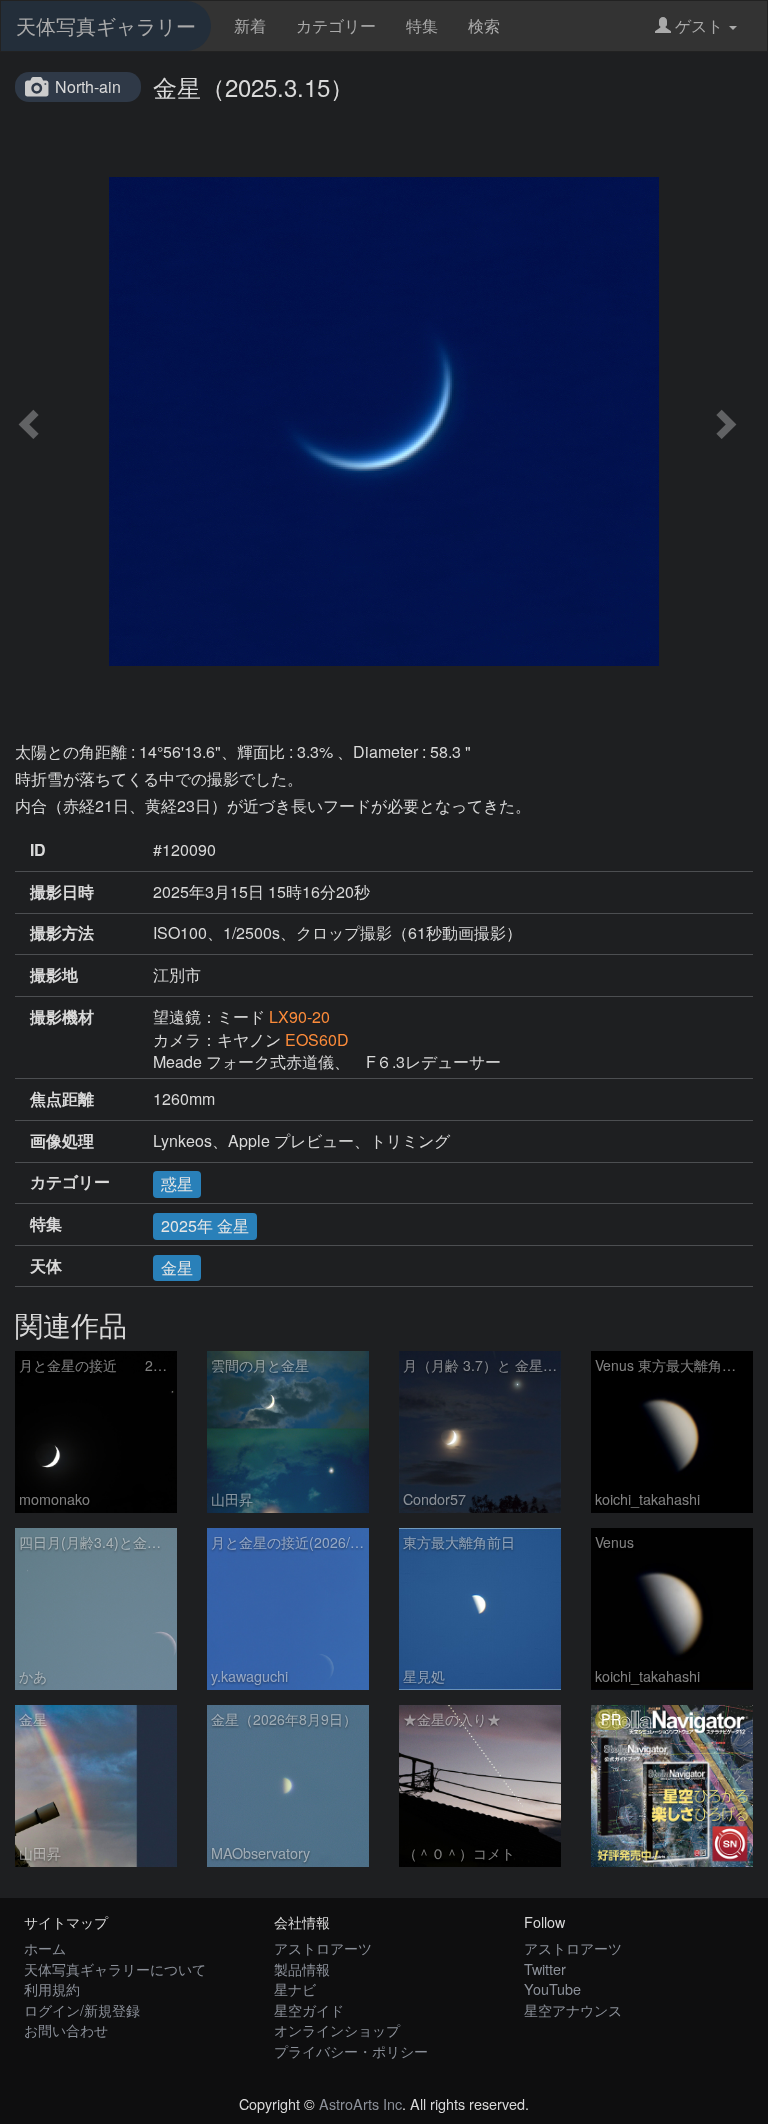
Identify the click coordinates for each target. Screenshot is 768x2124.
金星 (177, 1267)
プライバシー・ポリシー (351, 2050)
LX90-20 (299, 1016)
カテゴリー (336, 25)
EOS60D (317, 1039)
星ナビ (295, 1988)
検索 (484, 25)
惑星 (177, 1183)
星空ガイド (309, 2009)
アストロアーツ (323, 1947)
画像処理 (62, 1141)
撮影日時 (62, 892)
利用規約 (52, 1988)
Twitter (545, 1968)
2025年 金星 (205, 1225)
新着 (250, 25)
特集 (422, 25)
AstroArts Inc (360, 2103)
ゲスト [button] (699, 25)
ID (38, 850)
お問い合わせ (66, 2029)
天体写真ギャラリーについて (115, 1968)
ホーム (45, 1947)
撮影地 (54, 975)
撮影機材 (62, 1017)
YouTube (552, 1988)
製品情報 (302, 1968)
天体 (46, 1266)
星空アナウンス (573, 2009)
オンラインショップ (337, 2029)
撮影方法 (62, 933)
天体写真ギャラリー (106, 25)
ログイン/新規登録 (82, 2009)
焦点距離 (62, 1099)
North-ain (88, 86)
